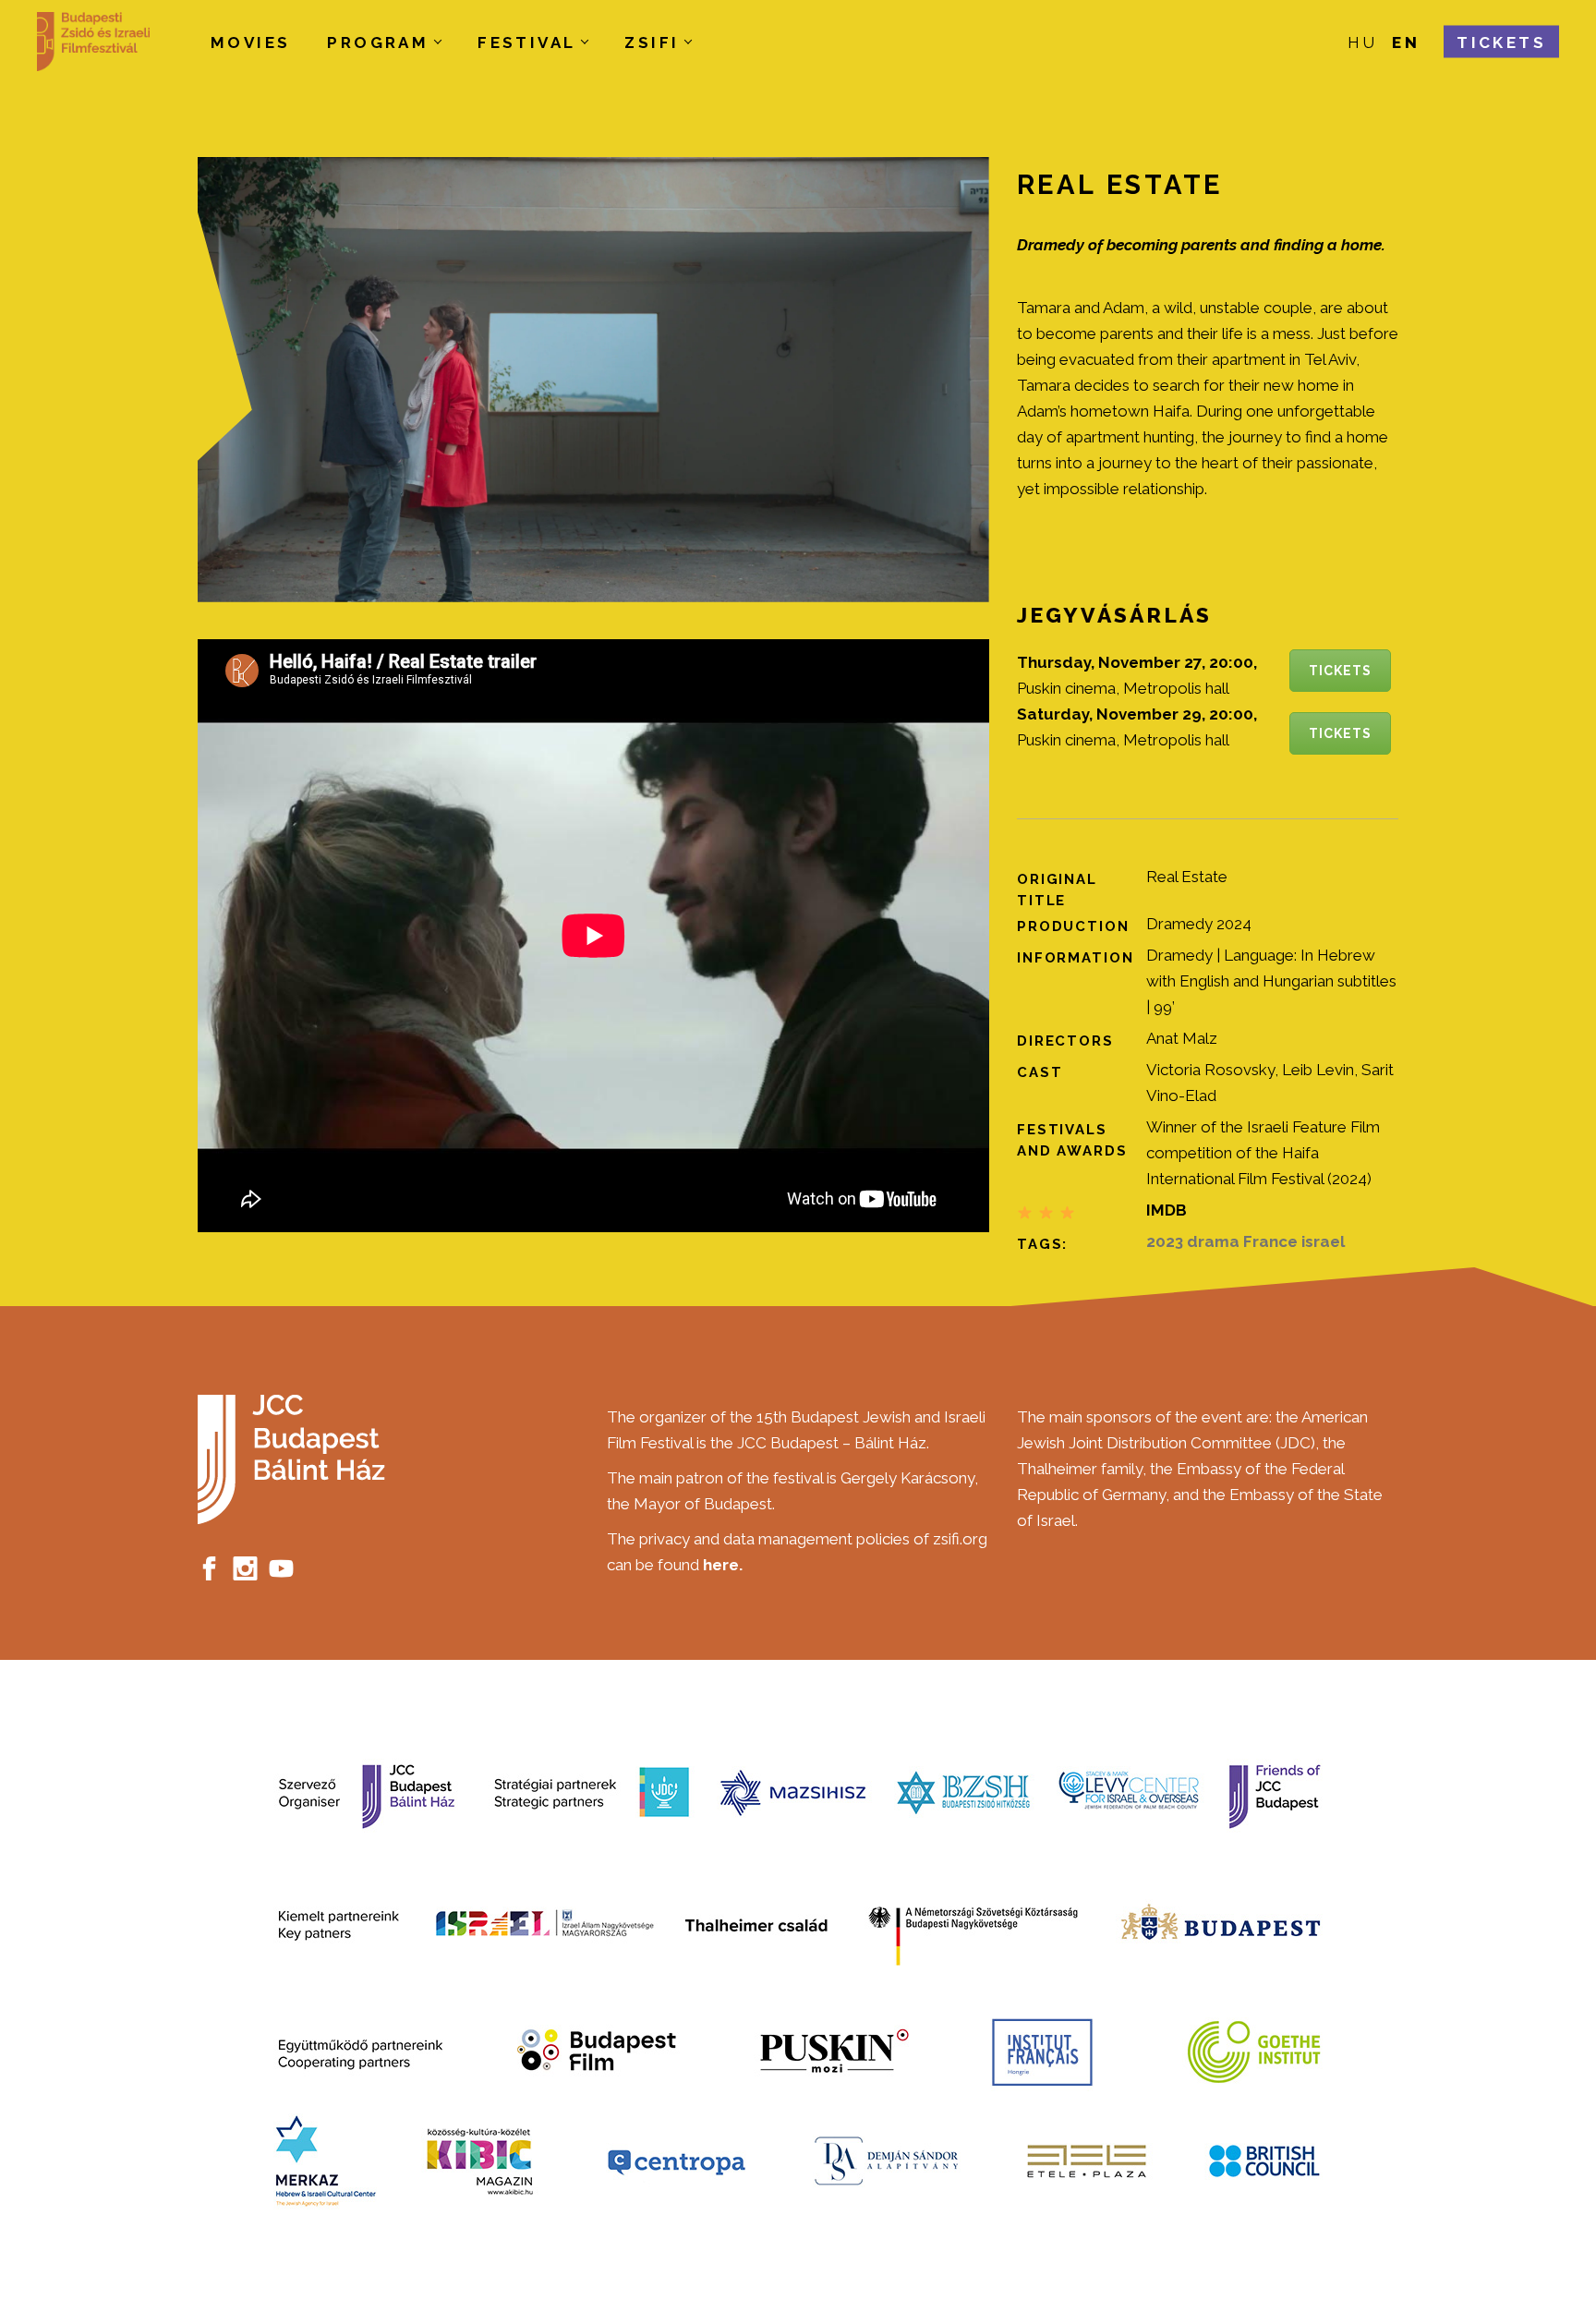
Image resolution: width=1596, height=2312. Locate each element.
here (721, 1565)
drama (1213, 1241)
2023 (1165, 1241)
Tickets (1340, 671)
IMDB (1167, 1210)
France (1270, 1241)
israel (1323, 1241)
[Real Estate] (593, 380)
